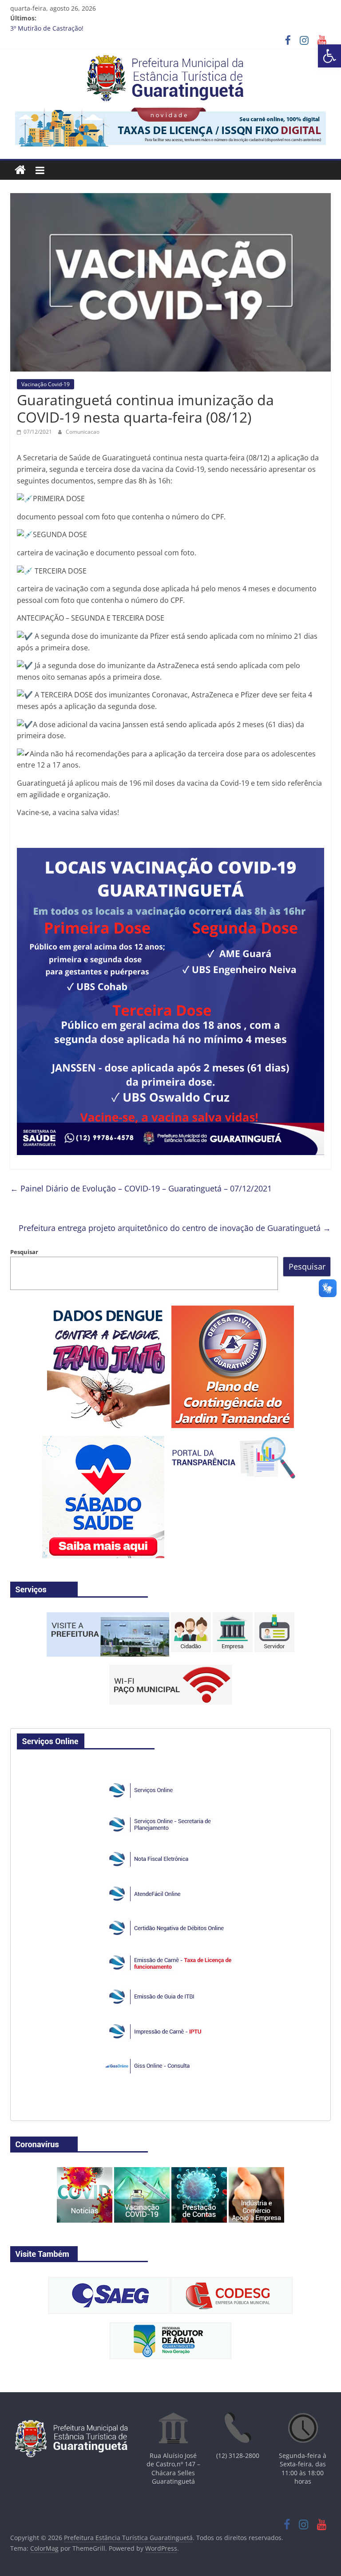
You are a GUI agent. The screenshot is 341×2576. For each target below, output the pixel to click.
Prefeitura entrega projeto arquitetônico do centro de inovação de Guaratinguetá (175, 1228)
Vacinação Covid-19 (46, 384)
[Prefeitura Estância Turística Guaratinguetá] (20, 170)
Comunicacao (83, 432)
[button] (329, 56)
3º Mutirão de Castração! (47, 28)
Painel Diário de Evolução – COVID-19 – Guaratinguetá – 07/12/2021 (141, 1188)
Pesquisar (24, 1252)
